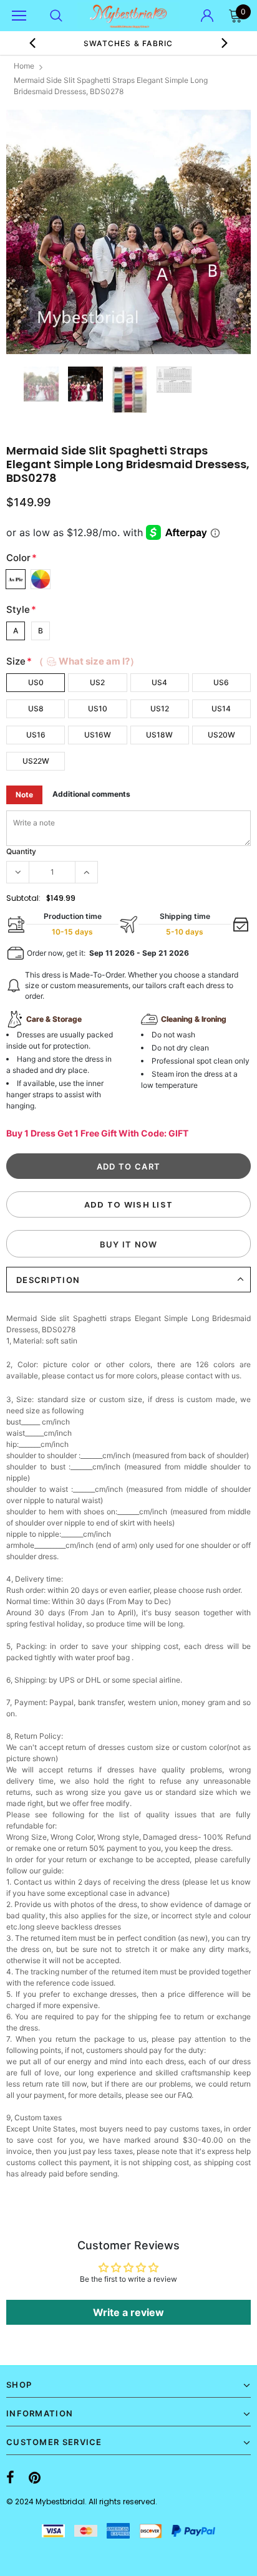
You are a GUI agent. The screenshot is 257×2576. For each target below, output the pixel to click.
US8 (36, 709)
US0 (36, 682)
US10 (98, 709)
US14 (221, 709)
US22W (36, 761)
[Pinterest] (35, 2477)
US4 (159, 682)
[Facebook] (10, 2477)
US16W (98, 735)
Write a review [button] (128, 2312)
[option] (128, 43)
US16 (36, 735)
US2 (97, 682)
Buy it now (129, 1244)
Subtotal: (23, 898)
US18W (159, 735)
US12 (160, 709)
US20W (221, 735)
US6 (221, 682)
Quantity (21, 851)
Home (24, 66)
